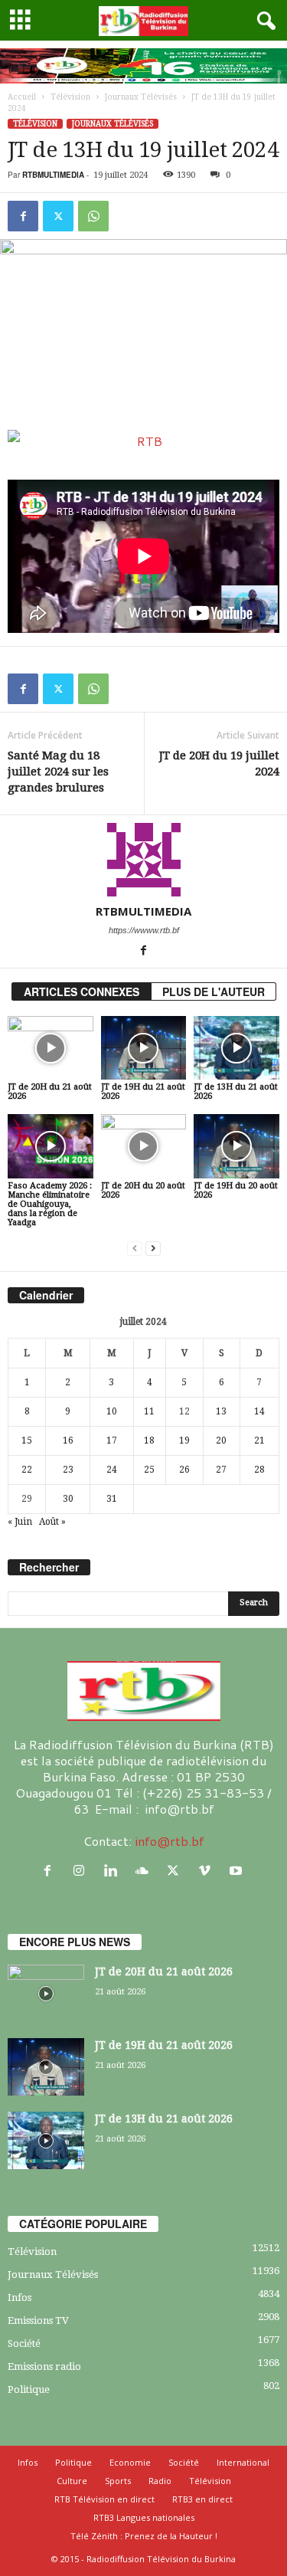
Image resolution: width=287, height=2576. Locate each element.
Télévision (70, 97)
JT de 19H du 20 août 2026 (236, 1190)
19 (184, 1440)
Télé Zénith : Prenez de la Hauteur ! (144, 2536)
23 (68, 1470)
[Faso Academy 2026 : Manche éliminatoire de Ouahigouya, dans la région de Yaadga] (51, 1146)
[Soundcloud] (145, 1871)
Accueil (22, 97)
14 (259, 1411)
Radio (160, 2481)
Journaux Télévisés (141, 97)
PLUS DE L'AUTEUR (214, 991)
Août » (52, 1522)
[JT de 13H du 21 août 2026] (236, 1048)
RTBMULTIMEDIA (53, 175)
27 (221, 1470)
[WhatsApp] (93, 216)
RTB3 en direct (202, 2499)
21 (259, 1440)
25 (149, 1470)
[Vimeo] (208, 1871)
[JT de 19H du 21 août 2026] (144, 1048)
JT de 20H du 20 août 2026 (143, 1190)
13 (221, 1411)
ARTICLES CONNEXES (82, 991)
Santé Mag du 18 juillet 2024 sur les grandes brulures (58, 772)
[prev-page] (135, 1249)
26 (184, 1470)
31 (112, 1499)
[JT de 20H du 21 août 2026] (51, 1048)
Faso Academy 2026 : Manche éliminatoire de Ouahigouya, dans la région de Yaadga (50, 1204)
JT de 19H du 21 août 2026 (143, 1091)
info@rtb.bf (170, 1841)
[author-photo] (143, 860)
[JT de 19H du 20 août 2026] (236, 1146)
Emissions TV (38, 2320)
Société (24, 2343)
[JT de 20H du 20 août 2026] (144, 1146)
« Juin (20, 1522)
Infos (20, 2297)
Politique (29, 2389)
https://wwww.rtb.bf (144, 930)
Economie (130, 2462)
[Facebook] (23, 216)
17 (112, 1440)
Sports (118, 2481)
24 (112, 1470)
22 (27, 1470)
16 (68, 1440)
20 (221, 1440)
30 (68, 1499)
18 (149, 1440)
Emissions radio (44, 2366)
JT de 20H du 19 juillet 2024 (219, 764)
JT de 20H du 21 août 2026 (50, 1091)
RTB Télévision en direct (104, 2499)
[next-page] (153, 1249)
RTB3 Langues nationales (144, 2517)
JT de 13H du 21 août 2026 (236, 1091)
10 (112, 1411)
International (243, 2462)
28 (259, 1470)
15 (27, 1440)
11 (149, 1411)
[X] (58, 216)
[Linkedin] (114, 1871)
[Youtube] (238, 1871)
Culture (72, 2481)
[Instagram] (82, 1871)
